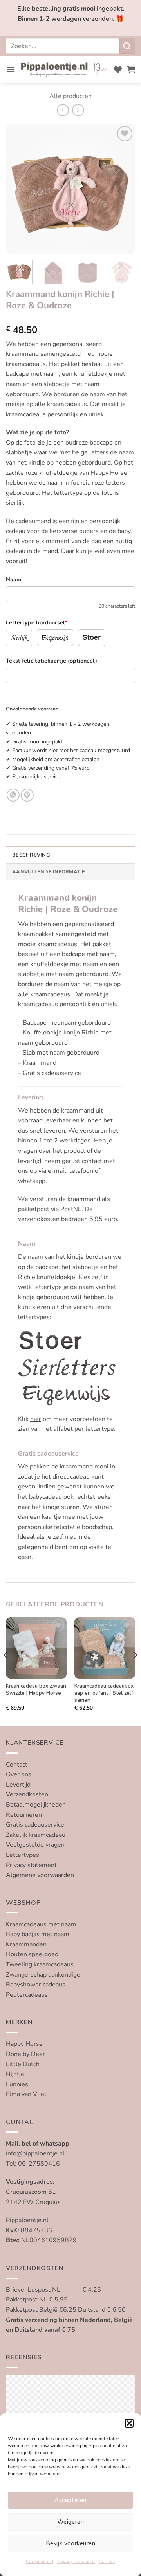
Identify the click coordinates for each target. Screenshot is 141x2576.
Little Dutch (23, 2064)
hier (36, 1419)
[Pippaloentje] (65, 70)
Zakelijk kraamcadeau (36, 1835)
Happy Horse (24, 2044)
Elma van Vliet (26, 2094)
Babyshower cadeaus (36, 1985)
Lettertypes (23, 1855)
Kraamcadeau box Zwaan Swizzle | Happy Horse (36, 1689)
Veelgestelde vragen (35, 1845)
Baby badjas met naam (38, 1934)
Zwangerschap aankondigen (45, 1975)
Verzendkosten (27, 1794)
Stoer (92, 637)
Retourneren (24, 1815)
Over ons (19, 1774)
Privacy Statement (76, 2561)
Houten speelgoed (32, 1954)
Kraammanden (26, 1944)
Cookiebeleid (40, 2561)
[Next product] (63, 110)
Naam (14, 579)
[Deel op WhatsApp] (13, 795)
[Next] (123, 189)
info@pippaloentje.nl (35, 2153)
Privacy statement (31, 1865)
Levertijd (18, 1785)
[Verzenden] (127, 46)
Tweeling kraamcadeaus (40, 1964)
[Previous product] (78, 110)
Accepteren (70, 2500)
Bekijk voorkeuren (70, 2543)
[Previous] (18, 189)
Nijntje (15, 2074)
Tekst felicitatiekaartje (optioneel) (52, 661)
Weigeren (71, 2522)
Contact (107, 2561)
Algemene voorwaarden (40, 1875)
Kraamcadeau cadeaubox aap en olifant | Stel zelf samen (104, 1693)
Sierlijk (19, 638)
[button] (129, 2423)
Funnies (17, 2084)
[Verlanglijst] (118, 70)
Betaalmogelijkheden (36, 1805)
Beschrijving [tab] (31, 855)
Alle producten (70, 96)
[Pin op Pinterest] (27, 795)
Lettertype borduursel (37, 622)
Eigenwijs (55, 638)
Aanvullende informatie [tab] (49, 872)
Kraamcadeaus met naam (41, 1924)
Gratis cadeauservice (35, 1825)
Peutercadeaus (27, 1995)
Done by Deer (25, 2054)
